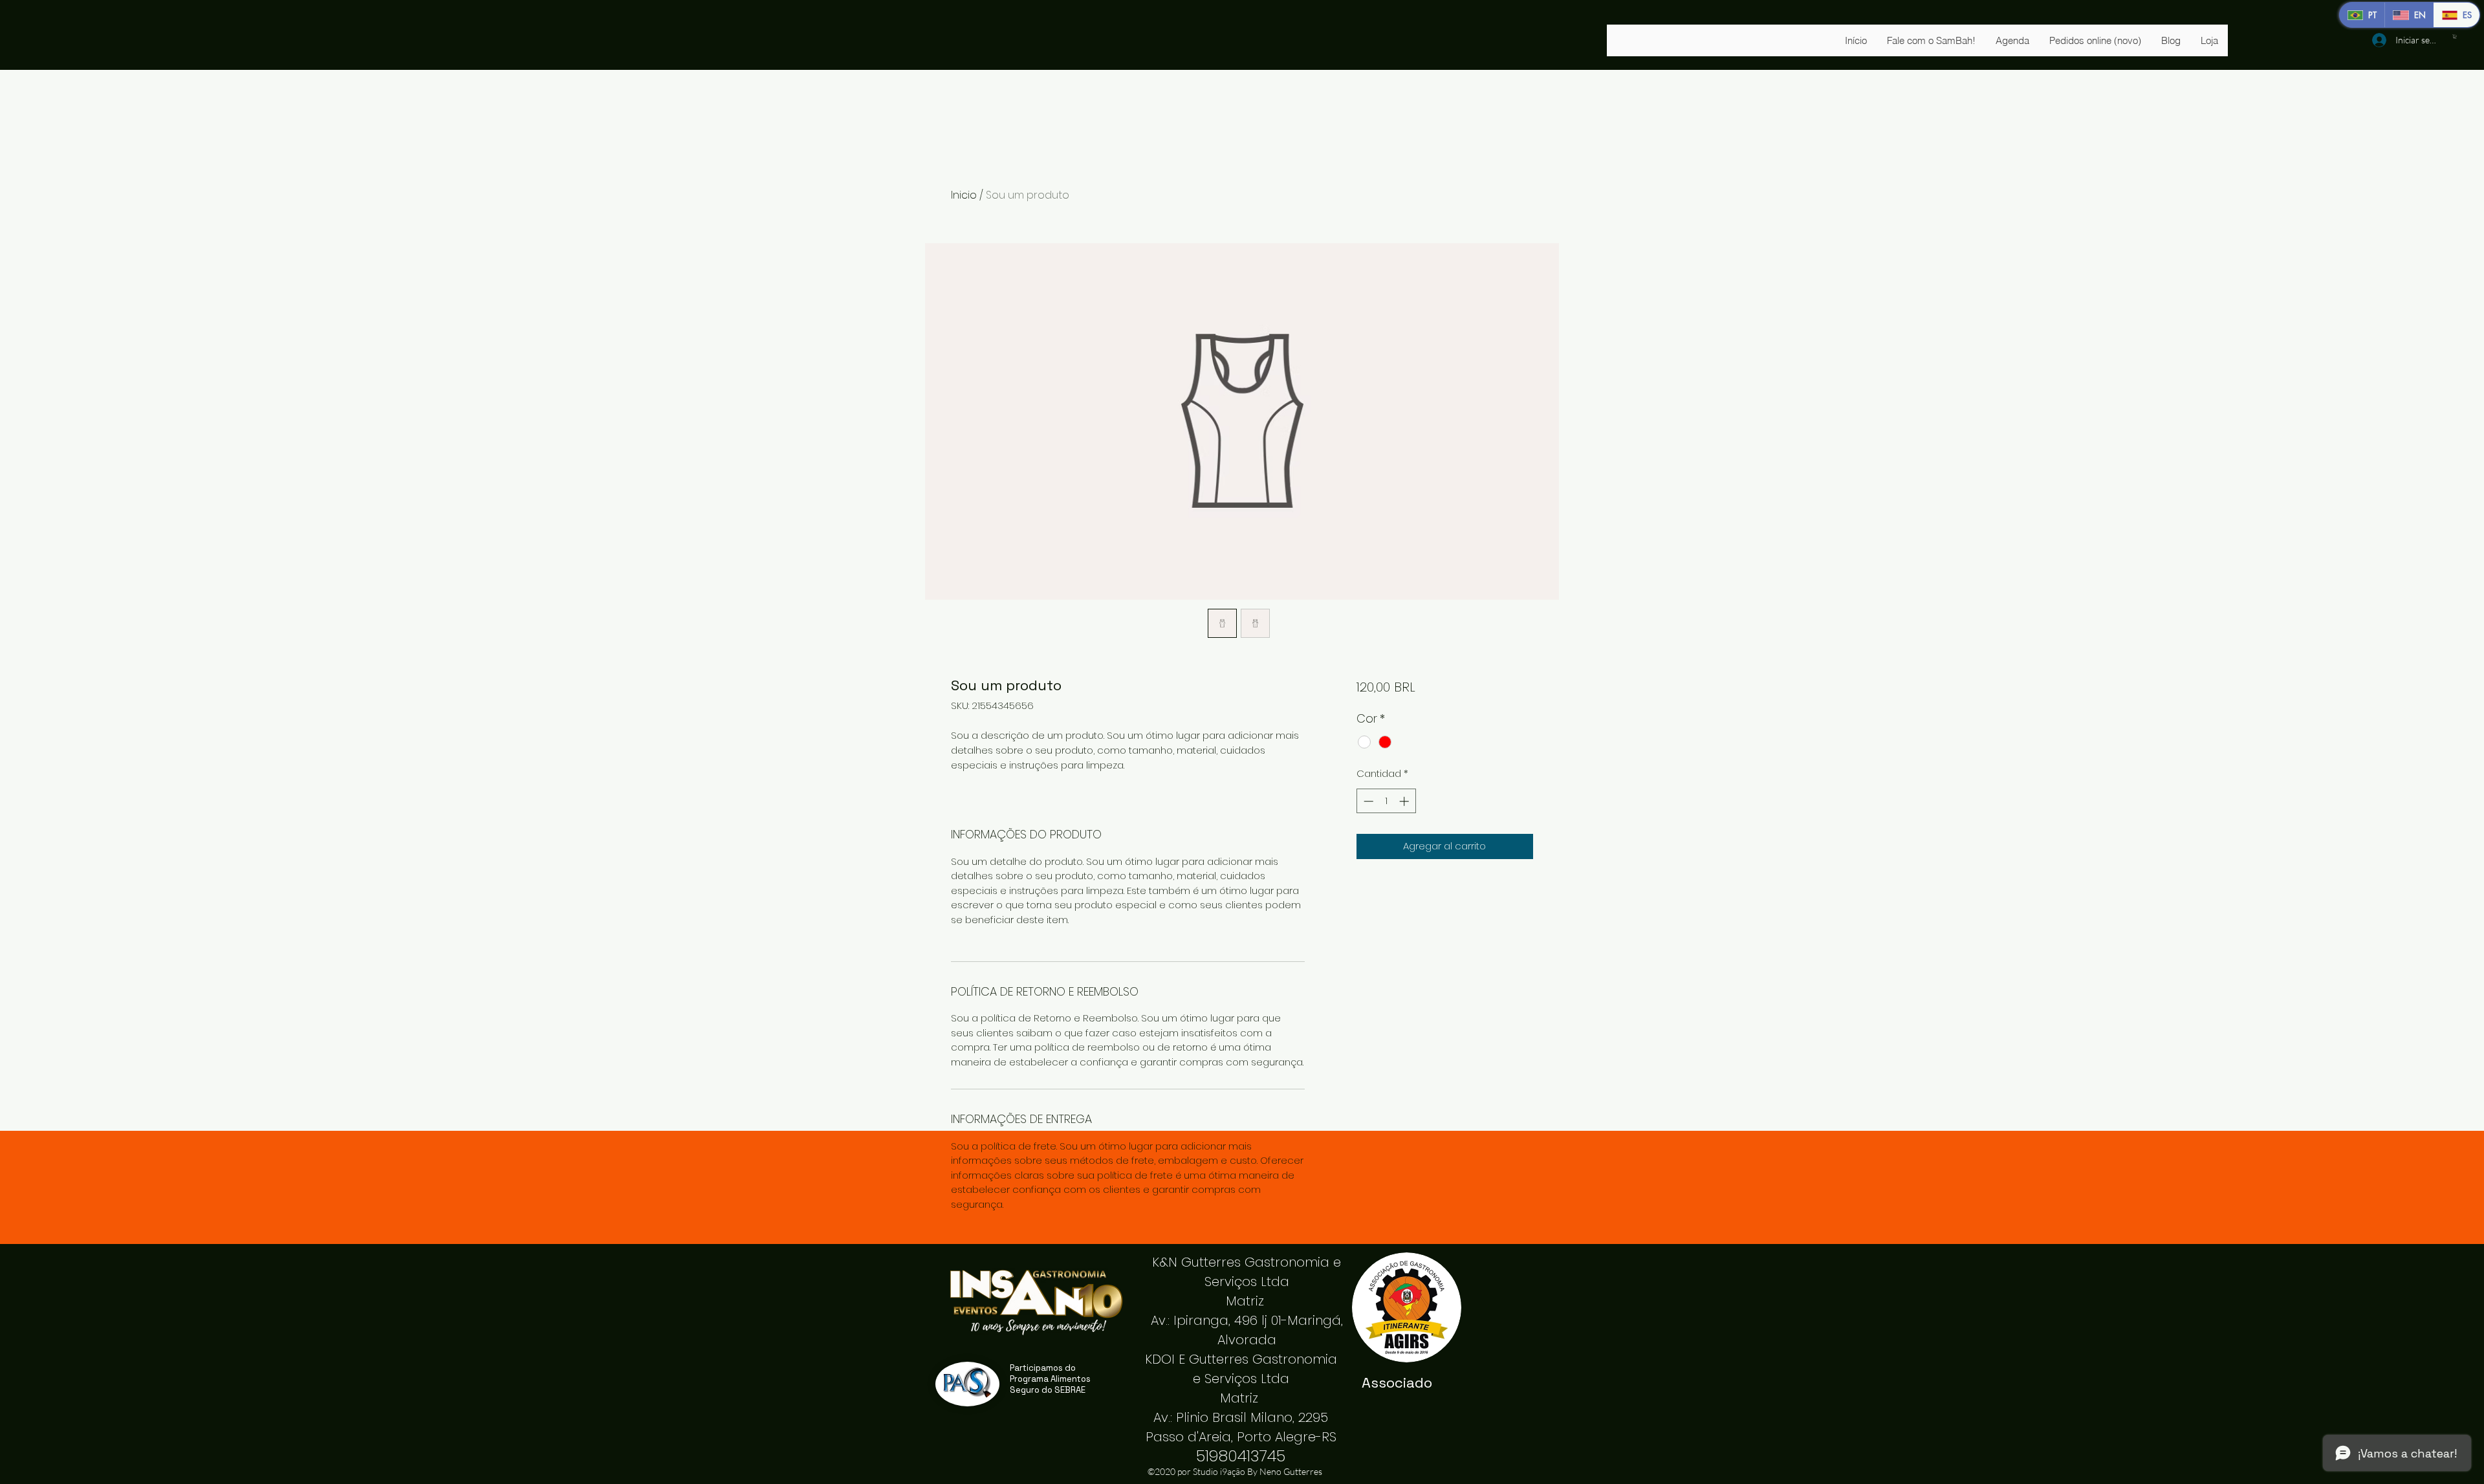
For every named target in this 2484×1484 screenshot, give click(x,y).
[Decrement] (1367, 801)
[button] (2455, 37)
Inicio (964, 195)
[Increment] (1405, 801)
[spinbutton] (1386, 801)
